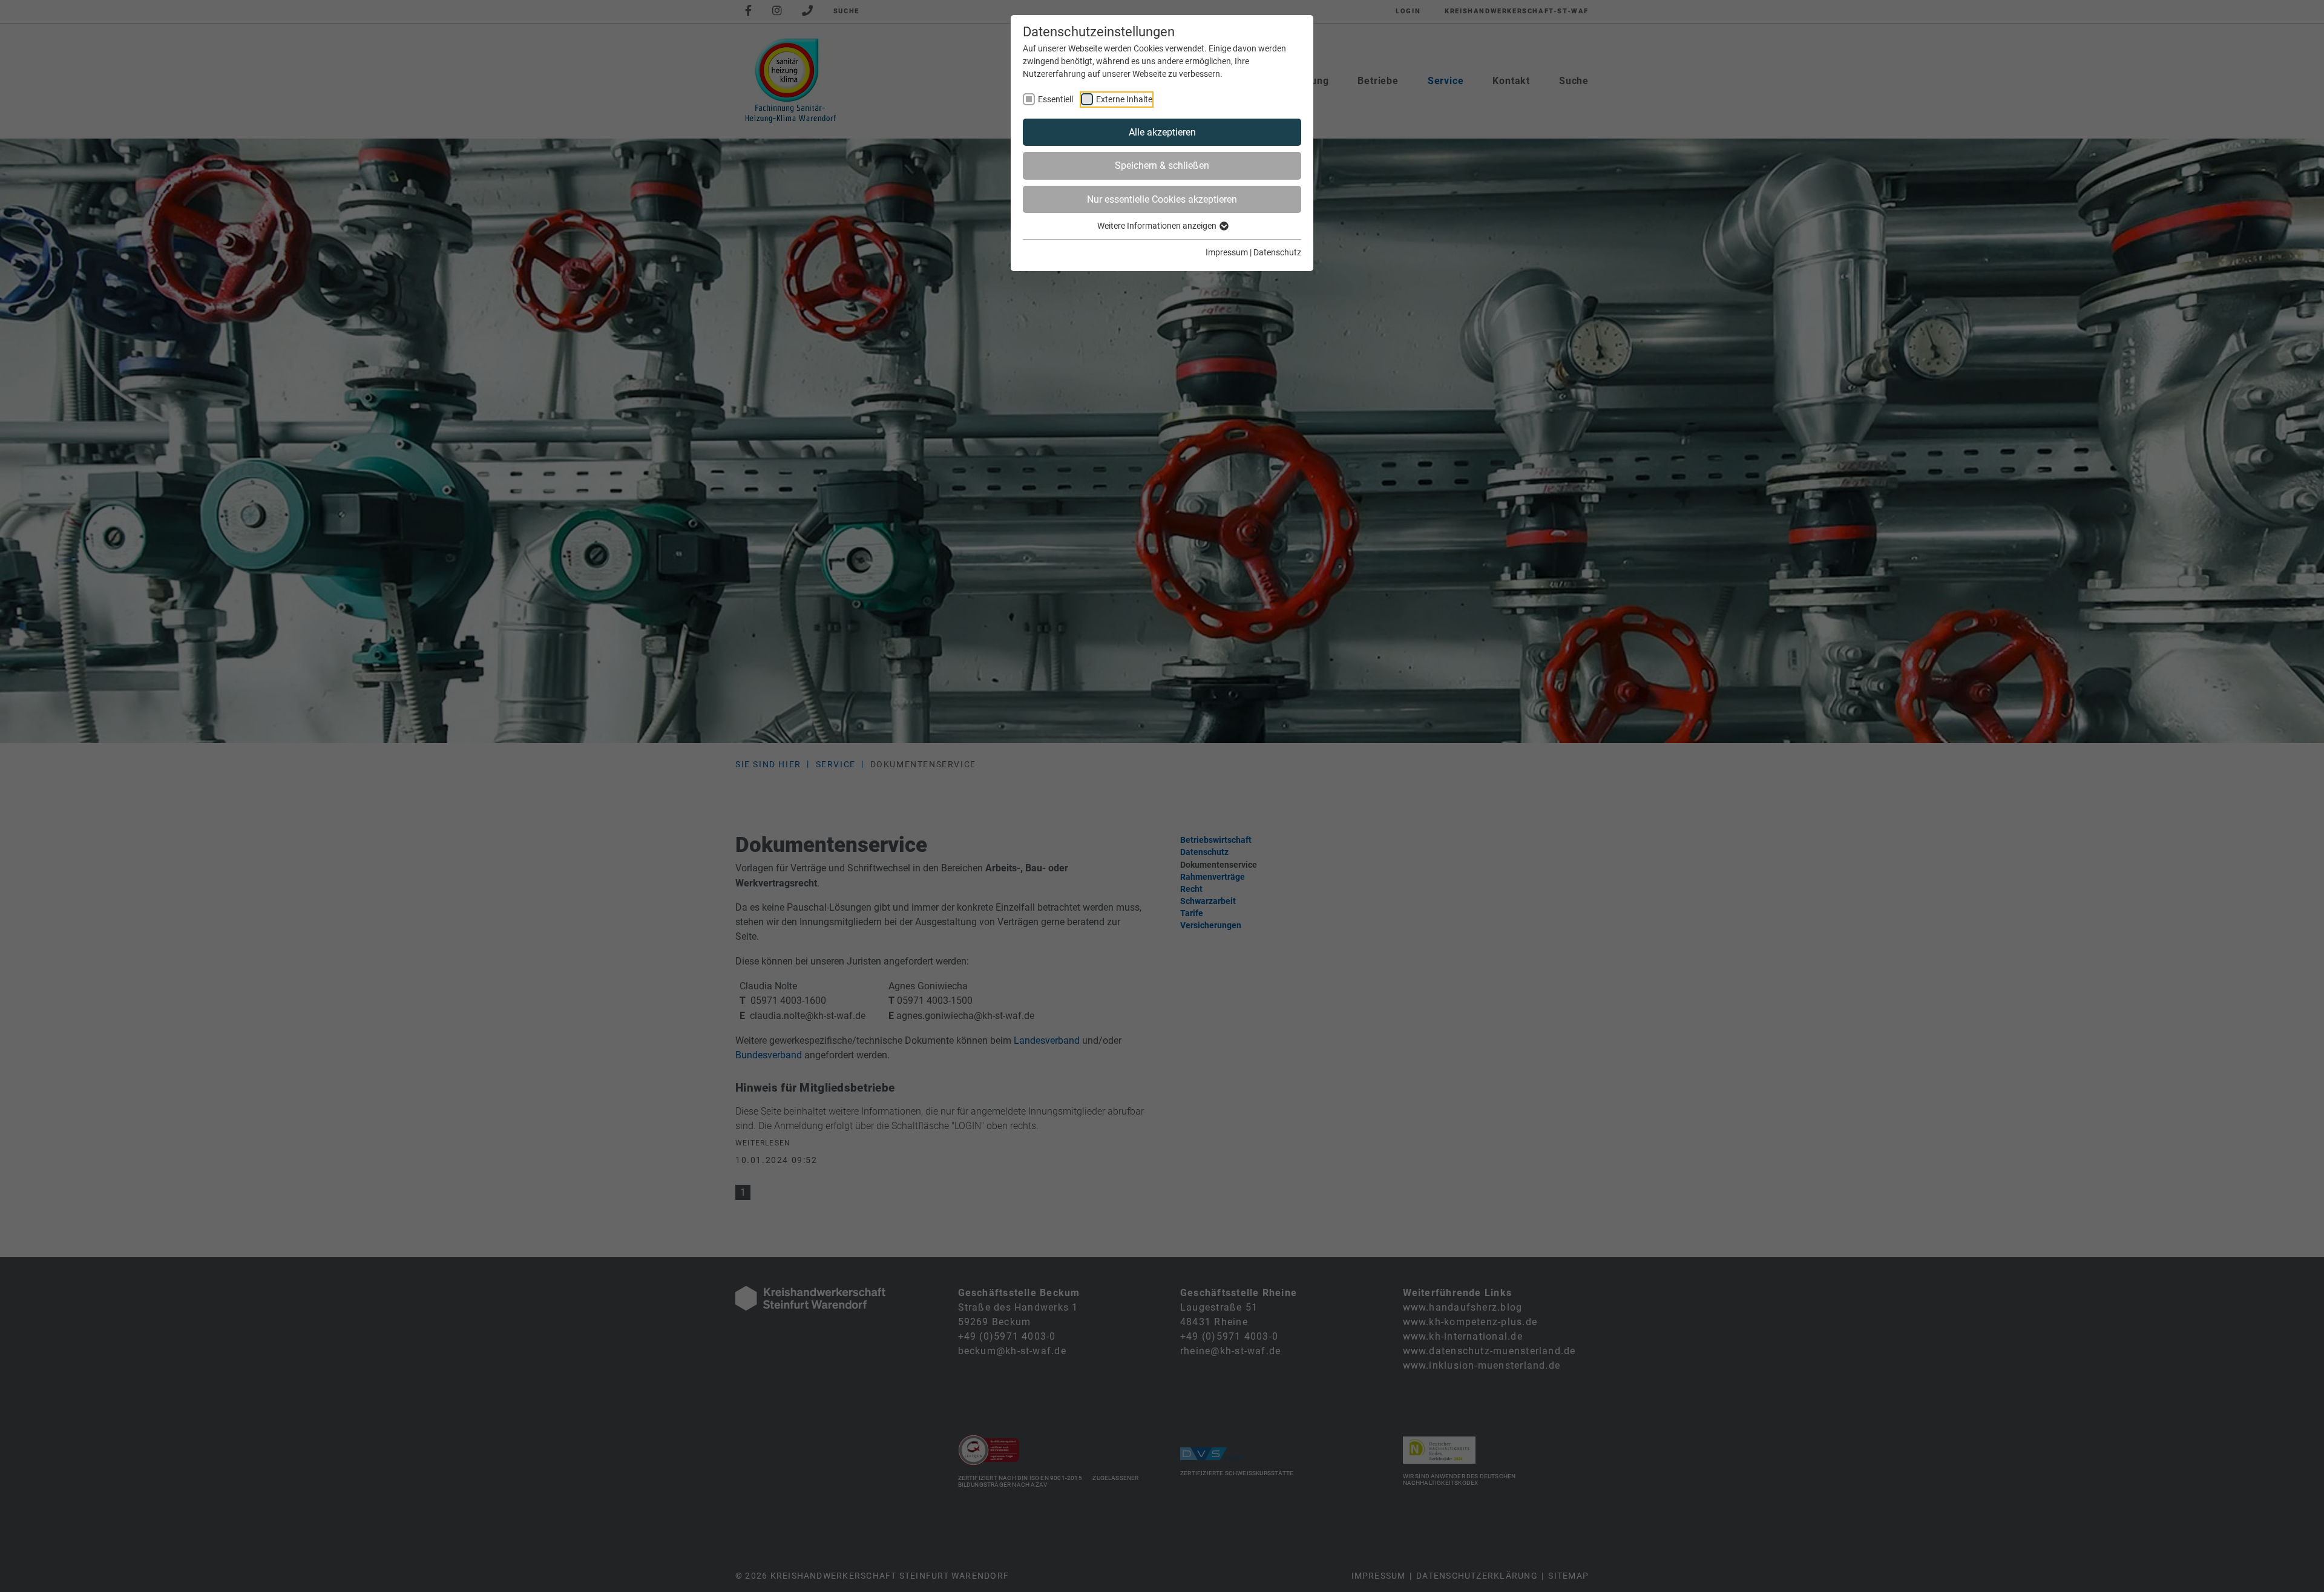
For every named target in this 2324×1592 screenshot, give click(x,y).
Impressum (1227, 252)
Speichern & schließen (1162, 165)
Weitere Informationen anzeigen (1158, 226)
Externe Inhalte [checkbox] (1124, 99)
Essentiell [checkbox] (1055, 99)
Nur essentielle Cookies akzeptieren (1162, 199)
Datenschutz (1277, 252)
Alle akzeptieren (1162, 132)
